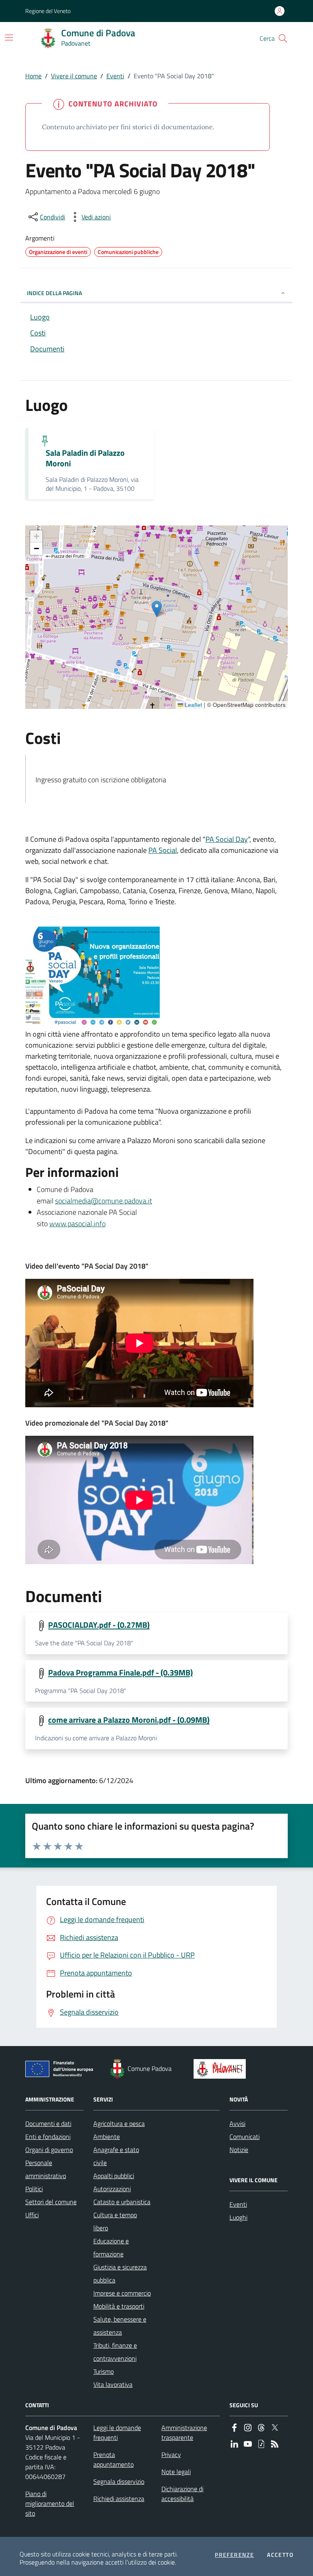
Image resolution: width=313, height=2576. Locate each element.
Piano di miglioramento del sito (50, 2503)
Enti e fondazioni (48, 2137)
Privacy (171, 2455)
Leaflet (193, 705)
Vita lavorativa (113, 2384)
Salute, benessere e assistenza (120, 2326)
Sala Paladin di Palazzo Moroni (85, 458)
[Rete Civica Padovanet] (222, 2069)
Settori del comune (51, 2202)
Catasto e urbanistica (122, 2202)
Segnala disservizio (119, 2481)
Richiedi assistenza (119, 2499)
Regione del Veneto (48, 11)
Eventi (115, 76)
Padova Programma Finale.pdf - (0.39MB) (120, 1673)
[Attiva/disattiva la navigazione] (9, 38)
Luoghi (238, 2217)
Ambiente (107, 2137)
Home (33, 76)
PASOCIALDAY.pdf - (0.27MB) (99, 1625)
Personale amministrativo (46, 2169)
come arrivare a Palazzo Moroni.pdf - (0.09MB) (129, 1720)
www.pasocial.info (77, 1224)
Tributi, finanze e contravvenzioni (115, 2352)
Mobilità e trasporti (119, 2306)
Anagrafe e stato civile (116, 2156)
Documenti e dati (48, 2123)
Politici (34, 2189)
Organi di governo (49, 2150)
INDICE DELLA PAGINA (54, 293)
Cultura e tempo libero (115, 2221)
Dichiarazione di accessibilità (182, 2494)
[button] (283, 38)
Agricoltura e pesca (119, 2123)
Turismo (104, 2371)
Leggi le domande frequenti (117, 2433)
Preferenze (234, 2555)
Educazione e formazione (111, 2247)
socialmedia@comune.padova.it (104, 1201)
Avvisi (237, 2123)
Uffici (32, 2215)
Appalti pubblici (114, 2176)
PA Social (163, 850)
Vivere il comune (74, 76)
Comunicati (245, 2137)
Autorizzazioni (112, 2189)
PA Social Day (227, 839)
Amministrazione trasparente (184, 2433)
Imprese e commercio (122, 2293)
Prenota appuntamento (114, 2459)
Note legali (176, 2472)
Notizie (239, 2150)
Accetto (280, 2555)
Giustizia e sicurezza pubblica (120, 2274)
